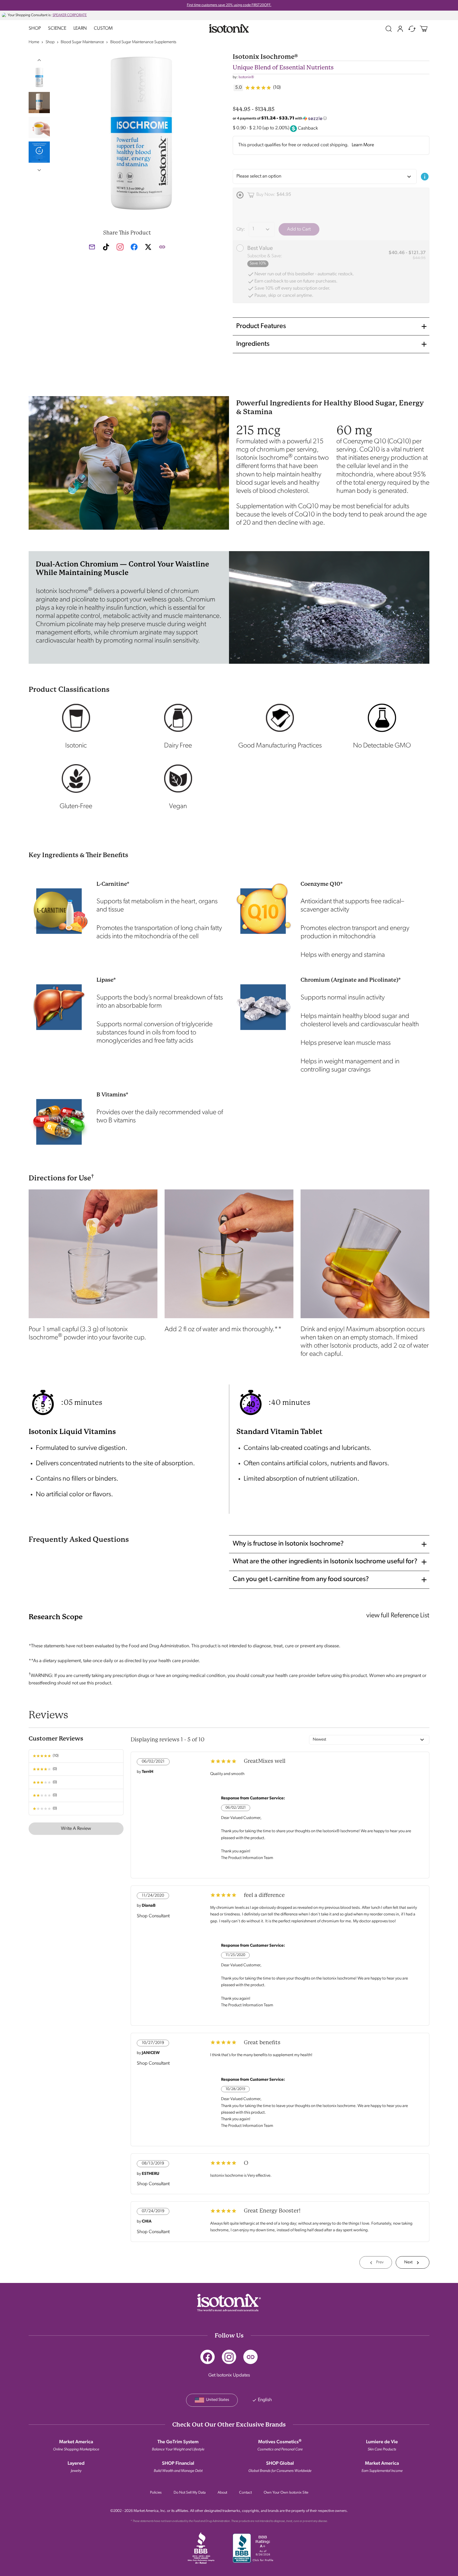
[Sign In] (400, 29)
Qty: (241, 229)
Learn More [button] (363, 145)
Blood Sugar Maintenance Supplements (143, 42)
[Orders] (412, 29)
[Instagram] (229, 2357)
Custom (103, 29)
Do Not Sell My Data (190, 2493)
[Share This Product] (162, 247)
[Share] (250, 2357)
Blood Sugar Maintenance (82, 42)
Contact (245, 2493)
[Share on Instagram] (120, 247)
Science (57, 29)
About (222, 2493)
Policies (156, 2493)
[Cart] (424, 29)
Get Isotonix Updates (229, 2375)
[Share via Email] (92, 247)
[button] (39, 60)
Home (34, 42)
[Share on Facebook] (134, 249)
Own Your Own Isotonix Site (286, 2493)
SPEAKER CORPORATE (70, 15)
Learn (80, 29)
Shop (35, 29)
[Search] (389, 29)
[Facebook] (208, 2357)
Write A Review (76, 1829)
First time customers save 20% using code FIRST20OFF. (229, 5)
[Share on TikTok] (106, 247)
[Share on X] (148, 249)
